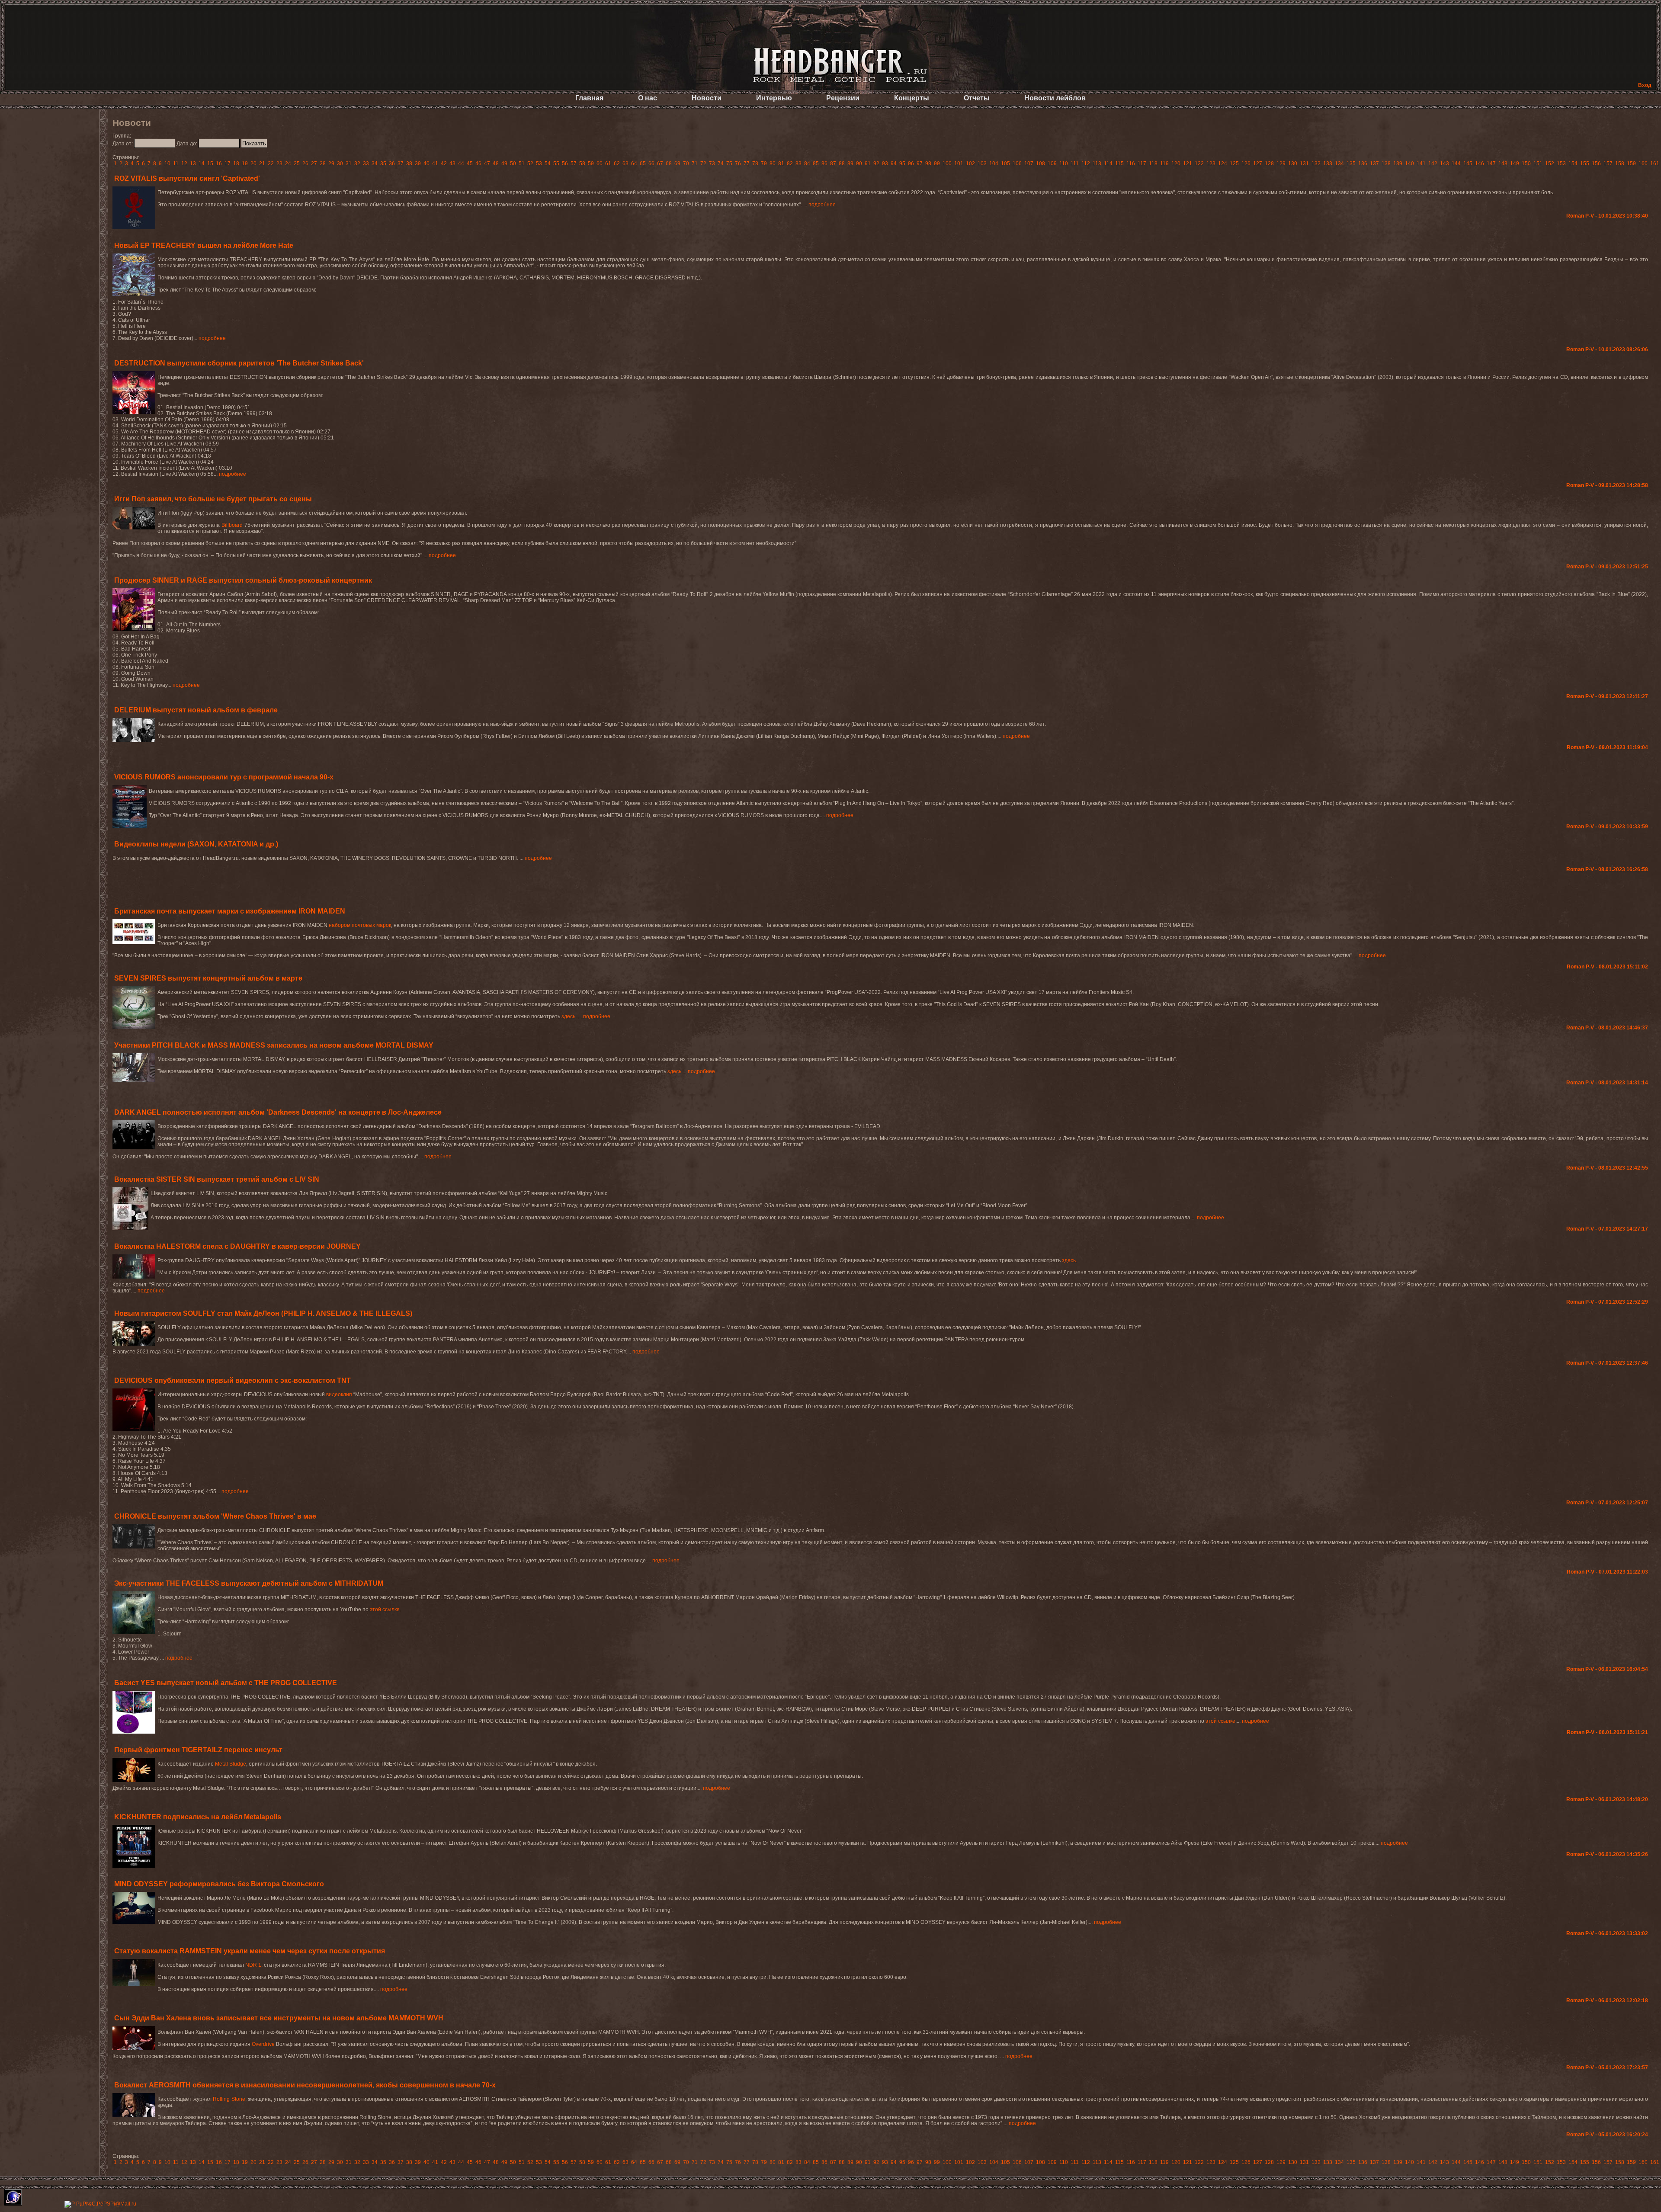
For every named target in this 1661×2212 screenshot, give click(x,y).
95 (902, 163)
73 (712, 163)
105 (1005, 163)
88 (842, 163)
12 (184, 163)
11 (176, 163)
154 (1573, 163)
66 (651, 163)
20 (253, 163)
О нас (648, 98)
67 (660, 163)
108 (1041, 163)
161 (1655, 163)
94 (894, 163)
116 (1131, 163)
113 (1097, 163)
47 (487, 163)
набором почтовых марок (360, 925)
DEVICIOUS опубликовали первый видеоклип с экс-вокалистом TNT (232, 1380)
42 (444, 163)
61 (608, 163)
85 (816, 163)
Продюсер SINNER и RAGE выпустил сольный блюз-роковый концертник (243, 580)
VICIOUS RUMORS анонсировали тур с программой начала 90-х (224, 777)
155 (1585, 163)
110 (1064, 163)
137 (1374, 163)
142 (1433, 163)
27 (314, 163)
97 (920, 163)
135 (1351, 163)
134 (1339, 163)
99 (937, 163)
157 (1608, 163)
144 (1456, 163)
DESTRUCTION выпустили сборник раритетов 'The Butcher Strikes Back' (239, 363)
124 (1223, 163)
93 (885, 163)
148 (1503, 163)
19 (245, 163)
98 (928, 163)
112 (1086, 163)
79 (764, 163)
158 (1620, 163)
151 (1538, 163)
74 (721, 163)
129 (1281, 163)
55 (556, 163)
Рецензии (843, 98)
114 (1108, 163)
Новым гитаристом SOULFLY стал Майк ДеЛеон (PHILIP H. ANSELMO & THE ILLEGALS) (263, 1313)
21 (262, 163)
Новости (707, 98)
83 (798, 163)
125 (1234, 163)
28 (323, 163)
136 (1363, 163)
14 (202, 163)
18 (236, 163)
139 (1398, 163)
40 (426, 163)
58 (582, 163)
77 (747, 163)
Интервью (774, 98)
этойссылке (1220, 1721)
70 (686, 163)
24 (288, 163)
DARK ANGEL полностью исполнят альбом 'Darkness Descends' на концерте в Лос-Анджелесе (278, 1112)
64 (634, 163)
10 (167, 163)
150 (1526, 163)
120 (1176, 163)
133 (1328, 163)
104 (994, 163)
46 (478, 163)
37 (401, 163)
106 (1017, 163)
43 (452, 163)
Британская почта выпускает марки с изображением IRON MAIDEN (230, 911)
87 (833, 163)
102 (970, 163)
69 (677, 163)
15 (210, 163)
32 (357, 163)
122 (1199, 163)
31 (349, 163)
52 (530, 163)
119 (1164, 163)
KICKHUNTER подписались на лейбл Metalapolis (198, 1817)
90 (859, 163)
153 (1561, 163)
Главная (589, 98)
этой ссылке (385, 1609)
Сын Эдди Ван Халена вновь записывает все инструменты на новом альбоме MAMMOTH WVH (279, 2018)
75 (729, 163)
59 (591, 163)
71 (695, 163)
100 (947, 163)
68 (669, 163)
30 (340, 163)
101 (959, 163)
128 (1269, 163)
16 (219, 163)
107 (1029, 163)
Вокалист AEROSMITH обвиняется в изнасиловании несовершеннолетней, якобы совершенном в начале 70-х (305, 2085)
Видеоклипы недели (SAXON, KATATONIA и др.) (196, 844)
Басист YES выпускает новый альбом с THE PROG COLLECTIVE (226, 1683)
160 (1643, 163)
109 (1052, 163)
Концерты (912, 98)
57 (574, 163)
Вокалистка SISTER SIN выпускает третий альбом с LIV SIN (217, 1179)
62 (617, 163)
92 (876, 163)
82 (790, 163)
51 (522, 163)
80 (773, 163)
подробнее (822, 205)
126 (1246, 163)
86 (824, 163)
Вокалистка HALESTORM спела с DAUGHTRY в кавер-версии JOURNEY (237, 1246)
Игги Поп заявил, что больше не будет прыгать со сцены (213, 499)
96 (911, 163)
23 (279, 163)
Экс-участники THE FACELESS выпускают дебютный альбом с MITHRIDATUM (249, 1583)
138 (1386, 163)
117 (1142, 163)
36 (392, 163)
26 (305, 163)
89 (850, 163)
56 (565, 163)
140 (1409, 163)
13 (193, 163)
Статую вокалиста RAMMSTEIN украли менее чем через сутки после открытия (250, 1951)
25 (297, 163)
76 (738, 163)
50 (513, 163)
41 (435, 163)
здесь (568, 1016)
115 (1119, 163)
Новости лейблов (1055, 98)
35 (383, 163)
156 (1596, 163)
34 (375, 163)
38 (409, 163)
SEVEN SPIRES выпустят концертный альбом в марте (208, 978)
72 (703, 163)
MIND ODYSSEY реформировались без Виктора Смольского (219, 1884)
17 (228, 163)
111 (1075, 163)
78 (755, 163)
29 (331, 163)
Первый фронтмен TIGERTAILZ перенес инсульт (198, 1750)
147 (1491, 163)
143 (1445, 163)
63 (625, 163)
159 (1631, 163)
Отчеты (977, 98)
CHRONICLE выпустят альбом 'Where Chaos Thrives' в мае (215, 1516)
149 (1515, 163)
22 (271, 163)
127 (1258, 163)
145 (1468, 163)
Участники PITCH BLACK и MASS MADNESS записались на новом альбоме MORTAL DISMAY (274, 1045)
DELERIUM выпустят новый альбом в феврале (196, 710)
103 (982, 163)
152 (1550, 163)
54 (548, 163)
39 (418, 163)
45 (470, 163)
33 (366, 163)
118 (1153, 163)
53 (539, 163)
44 (461, 163)
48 (496, 163)
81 (781, 163)
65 (643, 163)
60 (600, 163)
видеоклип (339, 1395)
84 (807, 163)
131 (1304, 163)
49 (504, 163)
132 (1316, 163)
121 (1188, 163)
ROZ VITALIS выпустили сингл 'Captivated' (187, 178)
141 (1421, 163)
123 (1211, 163)
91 (868, 163)
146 (1480, 163)
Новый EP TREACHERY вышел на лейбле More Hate (204, 245)
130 (1293, 163)
